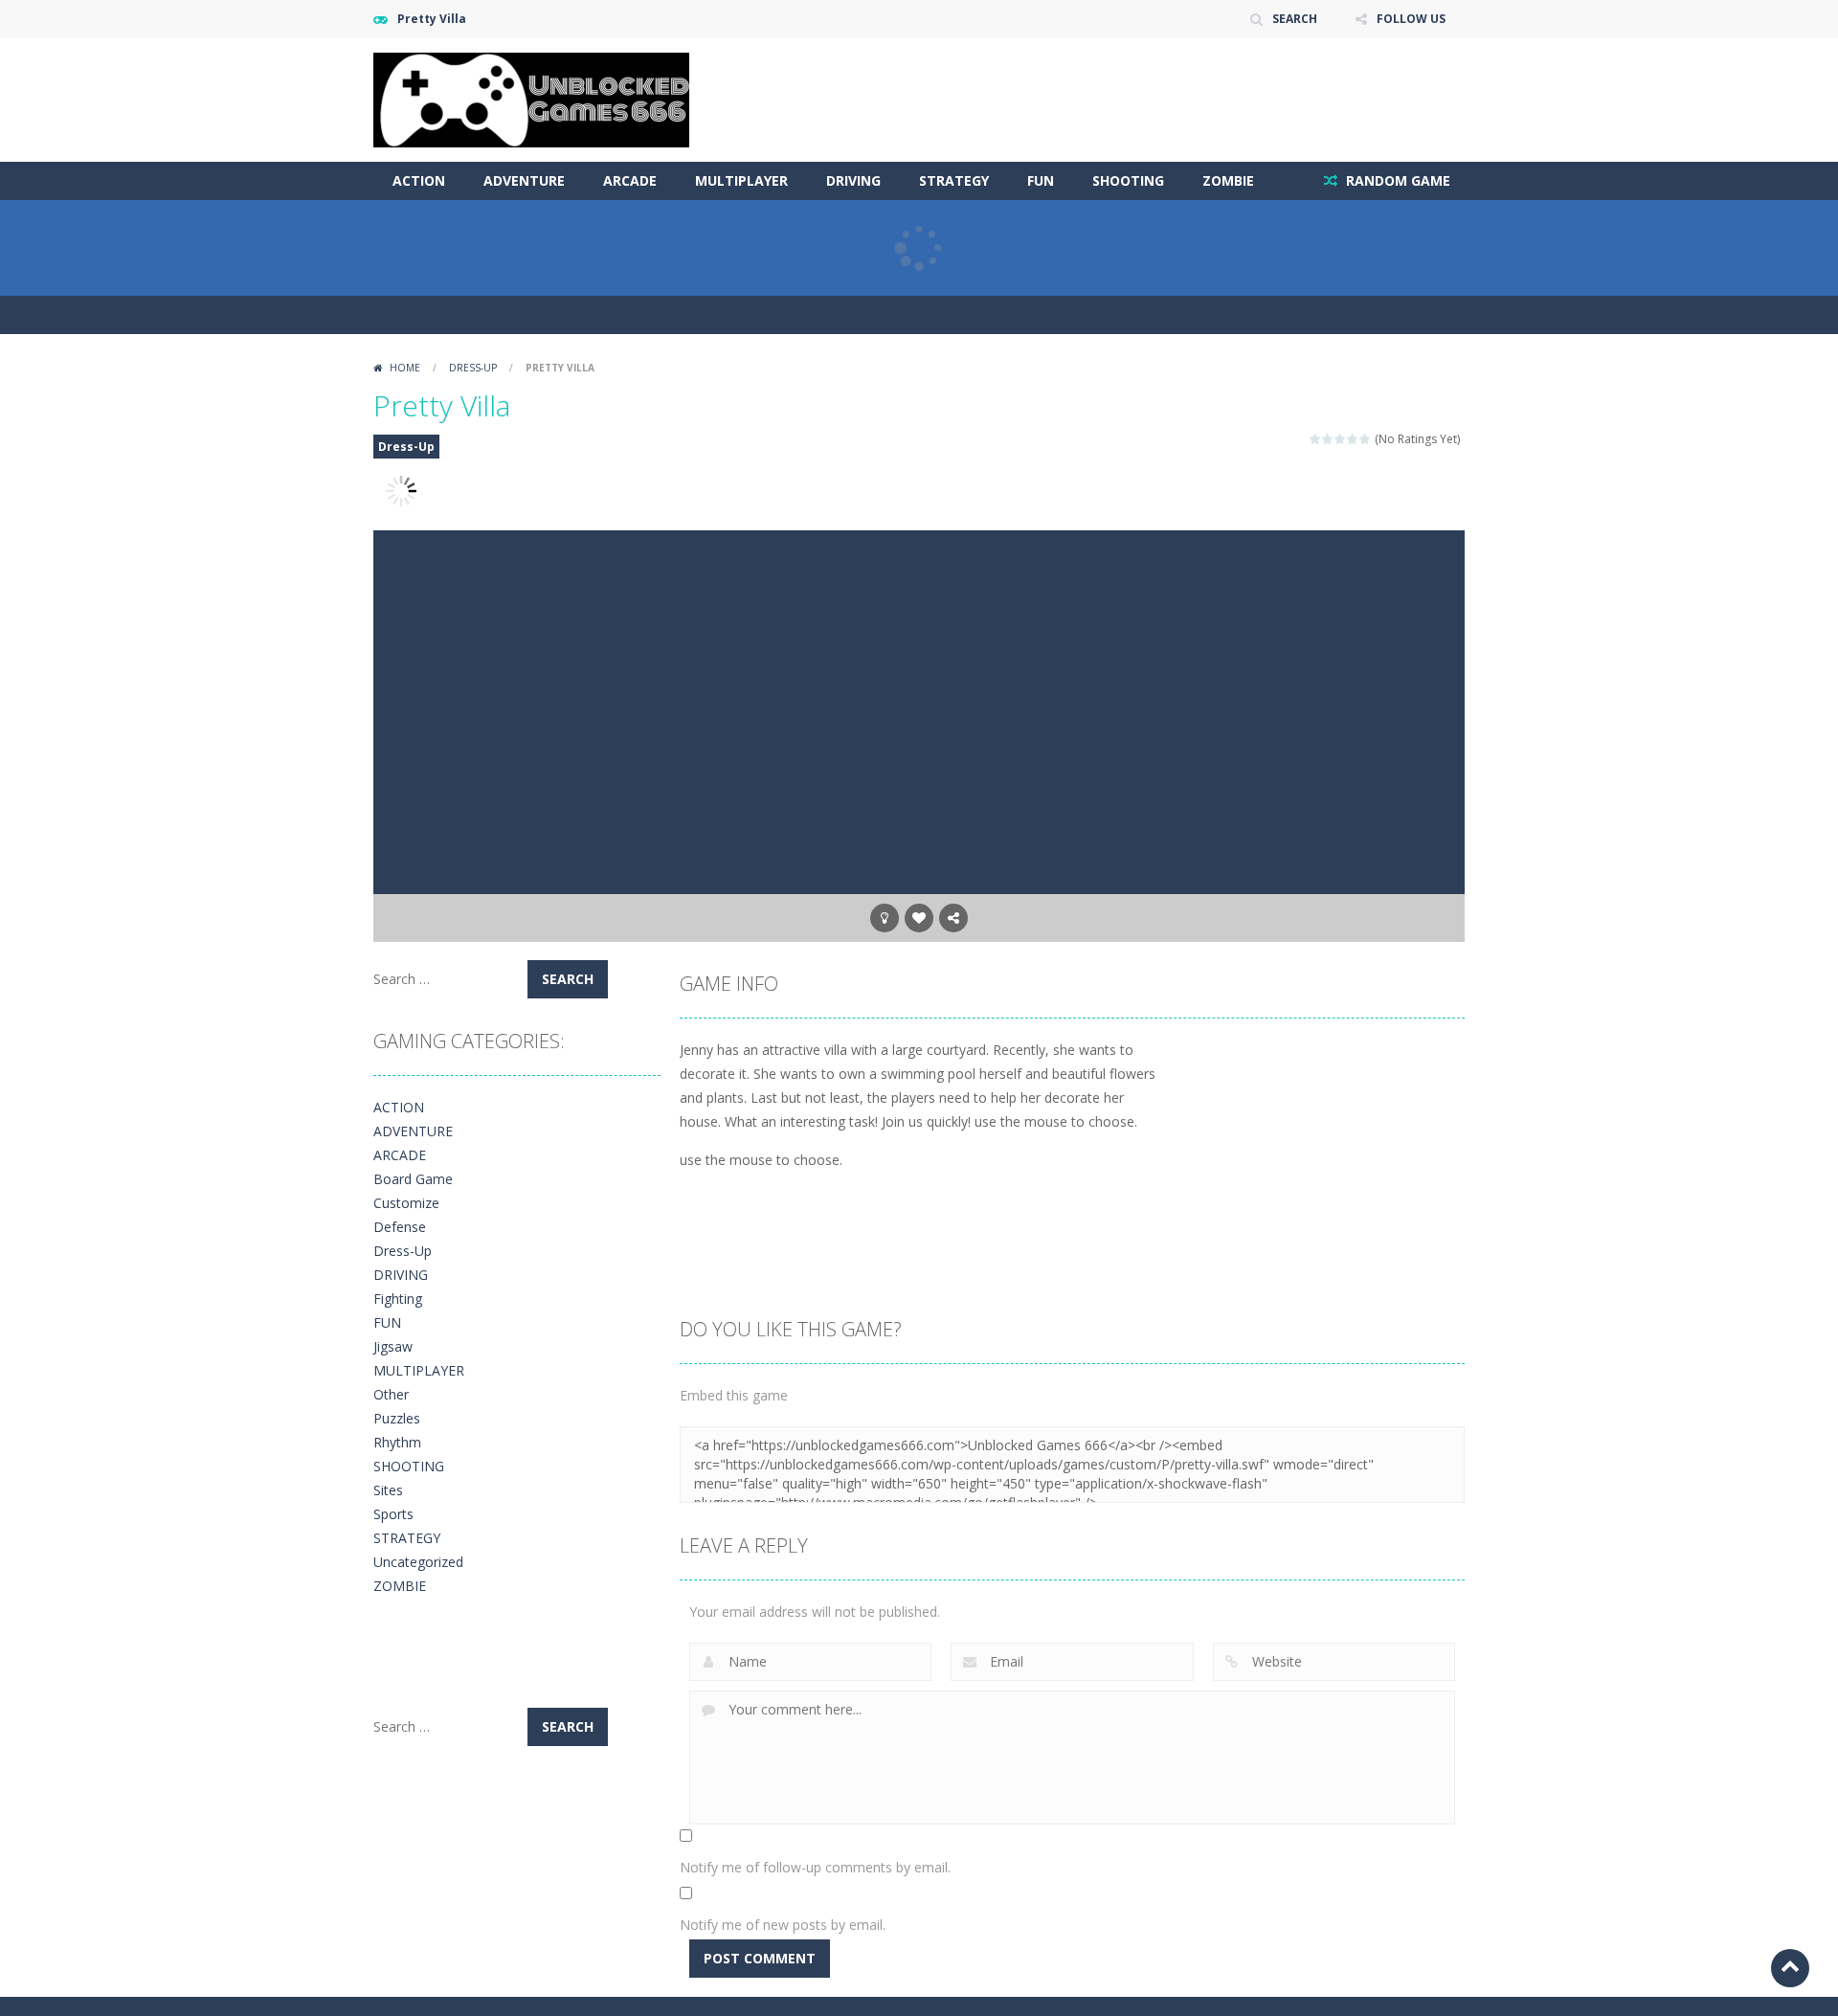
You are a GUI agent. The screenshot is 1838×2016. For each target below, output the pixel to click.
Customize (406, 1203)
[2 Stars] (1328, 439)
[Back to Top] (1790, 1968)
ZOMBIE (1228, 180)
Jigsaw (393, 1346)
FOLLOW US (1411, 19)
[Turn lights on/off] (885, 918)
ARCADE (630, 180)
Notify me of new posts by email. (783, 1925)
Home (405, 368)
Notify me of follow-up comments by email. (815, 1867)
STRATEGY (954, 180)
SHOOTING (1128, 180)
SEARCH (1295, 19)
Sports (393, 1514)
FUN (1041, 180)
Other (391, 1394)
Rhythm (397, 1442)
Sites (388, 1490)
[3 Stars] (1341, 439)
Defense (400, 1227)
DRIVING (853, 180)
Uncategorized (418, 1562)
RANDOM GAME (1396, 180)
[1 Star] (1316, 439)
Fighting (398, 1299)
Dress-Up (473, 368)
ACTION (419, 180)
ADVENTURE (524, 180)
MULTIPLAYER (741, 180)
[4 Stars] (1353, 439)
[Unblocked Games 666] (531, 98)
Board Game (413, 1179)
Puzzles (397, 1418)
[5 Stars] (1366, 439)
